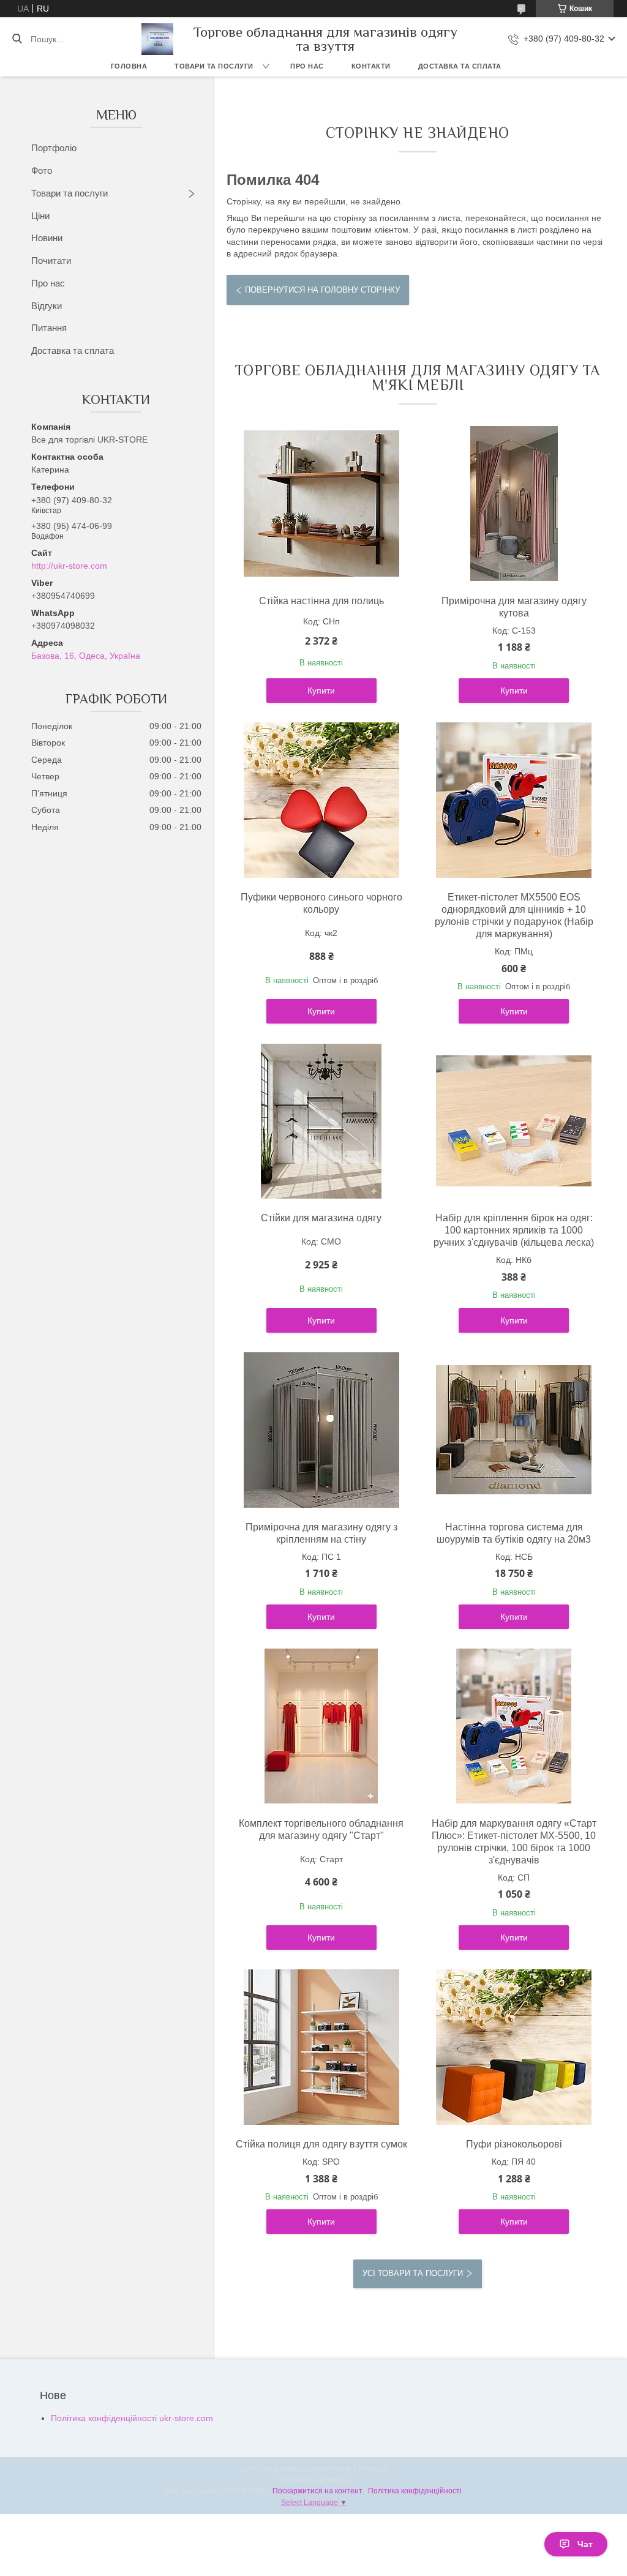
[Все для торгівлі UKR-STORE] (157, 39)
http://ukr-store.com (69, 566)
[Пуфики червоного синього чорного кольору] (321, 800)
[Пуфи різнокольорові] (514, 2047)
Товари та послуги (214, 66)
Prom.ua (372, 2469)
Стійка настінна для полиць (321, 601)
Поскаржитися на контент (317, 2491)
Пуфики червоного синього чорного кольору (321, 903)
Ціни (40, 216)
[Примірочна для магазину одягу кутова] (514, 504)
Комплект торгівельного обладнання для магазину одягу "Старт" (321, 1829)
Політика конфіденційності (415, 2491)
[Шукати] (17, 39)
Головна (129, 66)
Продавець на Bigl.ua (314, 2480)
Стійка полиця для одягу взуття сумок (321, 2144)
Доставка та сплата (460, 66)
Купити (321, 691)
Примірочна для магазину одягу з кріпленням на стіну (321, 1533)
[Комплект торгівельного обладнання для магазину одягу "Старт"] (321, 1726)
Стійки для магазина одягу (321, 1218)
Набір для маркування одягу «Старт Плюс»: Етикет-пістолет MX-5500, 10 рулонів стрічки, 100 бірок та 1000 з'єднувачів (514, 1842)
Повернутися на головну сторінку (322, 290)
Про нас (307, 66)
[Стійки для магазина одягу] (321, 1121)
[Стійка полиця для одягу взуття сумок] (321, 2047)
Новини (47, 238)
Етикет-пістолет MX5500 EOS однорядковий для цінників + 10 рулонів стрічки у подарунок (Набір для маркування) (514, 915)
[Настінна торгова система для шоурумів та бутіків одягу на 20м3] (514, 1430)
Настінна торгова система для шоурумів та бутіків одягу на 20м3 (514, 1533)
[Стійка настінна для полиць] (321, 504)
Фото (42, 170)
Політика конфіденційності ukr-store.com (132, 2418)
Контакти (371, 66)
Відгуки (47, 306)
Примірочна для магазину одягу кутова (514, 607)
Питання (49, 328)
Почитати (51, 260)
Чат (585, 2544)
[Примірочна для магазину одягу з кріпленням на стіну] (321, 1430)
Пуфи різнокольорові (514, 2144)
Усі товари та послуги (413, 2273)
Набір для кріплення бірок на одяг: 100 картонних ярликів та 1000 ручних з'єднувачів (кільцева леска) (514, 1230)
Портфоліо (54, 148)
